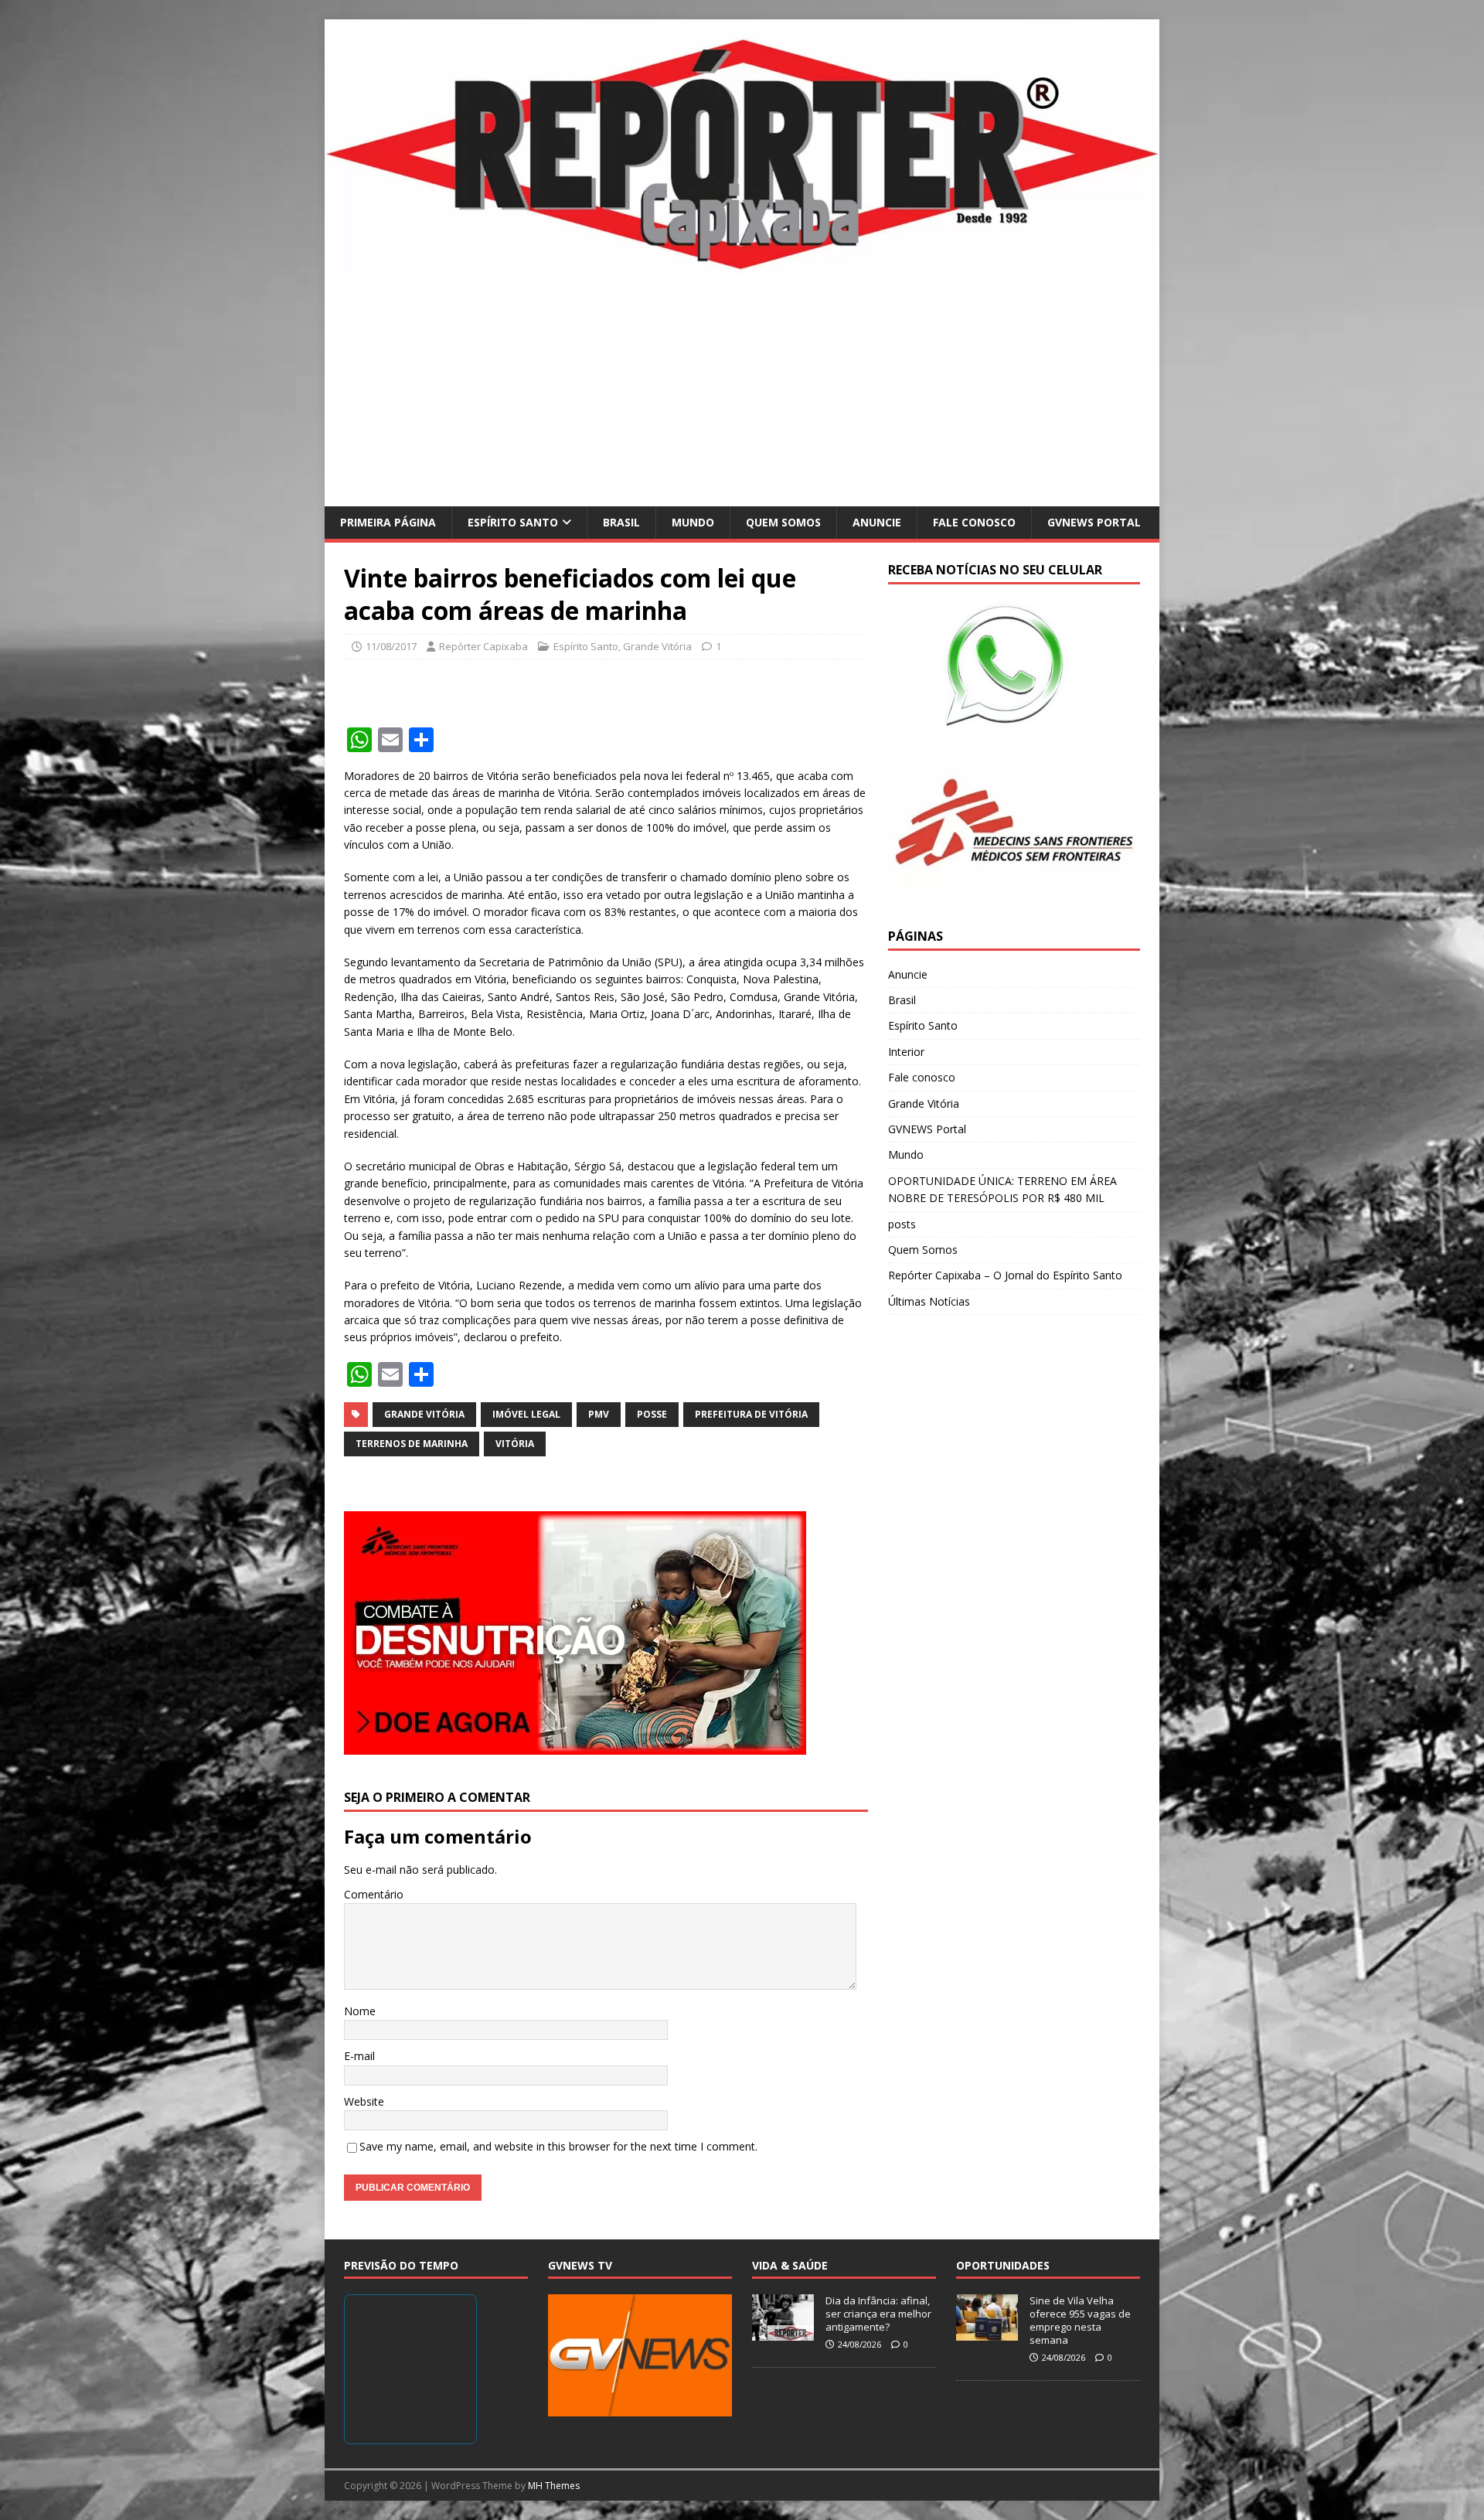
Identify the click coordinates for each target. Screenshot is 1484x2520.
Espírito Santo (513, 522)
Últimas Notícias (929, 1301)
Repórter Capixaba (483, 646)
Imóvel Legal (526, 1414)
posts (902, 1224)
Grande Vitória (657, 646)
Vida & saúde (790, 2265)
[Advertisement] (742, 390)
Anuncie (877, 522)
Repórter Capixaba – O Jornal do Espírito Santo (1005, 1275)
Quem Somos (783, 522)
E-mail (359, 2056)
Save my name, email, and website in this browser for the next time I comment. (558, 2146)
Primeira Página (388, 522)
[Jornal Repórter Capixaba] (742, 265)
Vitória (515, 1444)
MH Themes (554, 2486)
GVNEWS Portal (1094, 522)
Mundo (693, 522)
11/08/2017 (391, 646)
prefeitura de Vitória (751, 1414)
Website (364, 2101)
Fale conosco (974, 522)
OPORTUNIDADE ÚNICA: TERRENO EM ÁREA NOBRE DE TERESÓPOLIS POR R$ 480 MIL (1002, 1189)
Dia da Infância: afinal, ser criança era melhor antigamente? (878, 2314)
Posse (652, 1414)
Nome (360, 2011)
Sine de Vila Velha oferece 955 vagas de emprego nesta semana (1080, 2320)
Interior (906, 1052)
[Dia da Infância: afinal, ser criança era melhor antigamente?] (783, 2333)
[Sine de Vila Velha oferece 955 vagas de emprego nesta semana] (987, 2333)
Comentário (374, 1894)
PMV (599, 1414)
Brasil (621, 522)
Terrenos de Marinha (412, 1444)
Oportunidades (1003, 2265)
